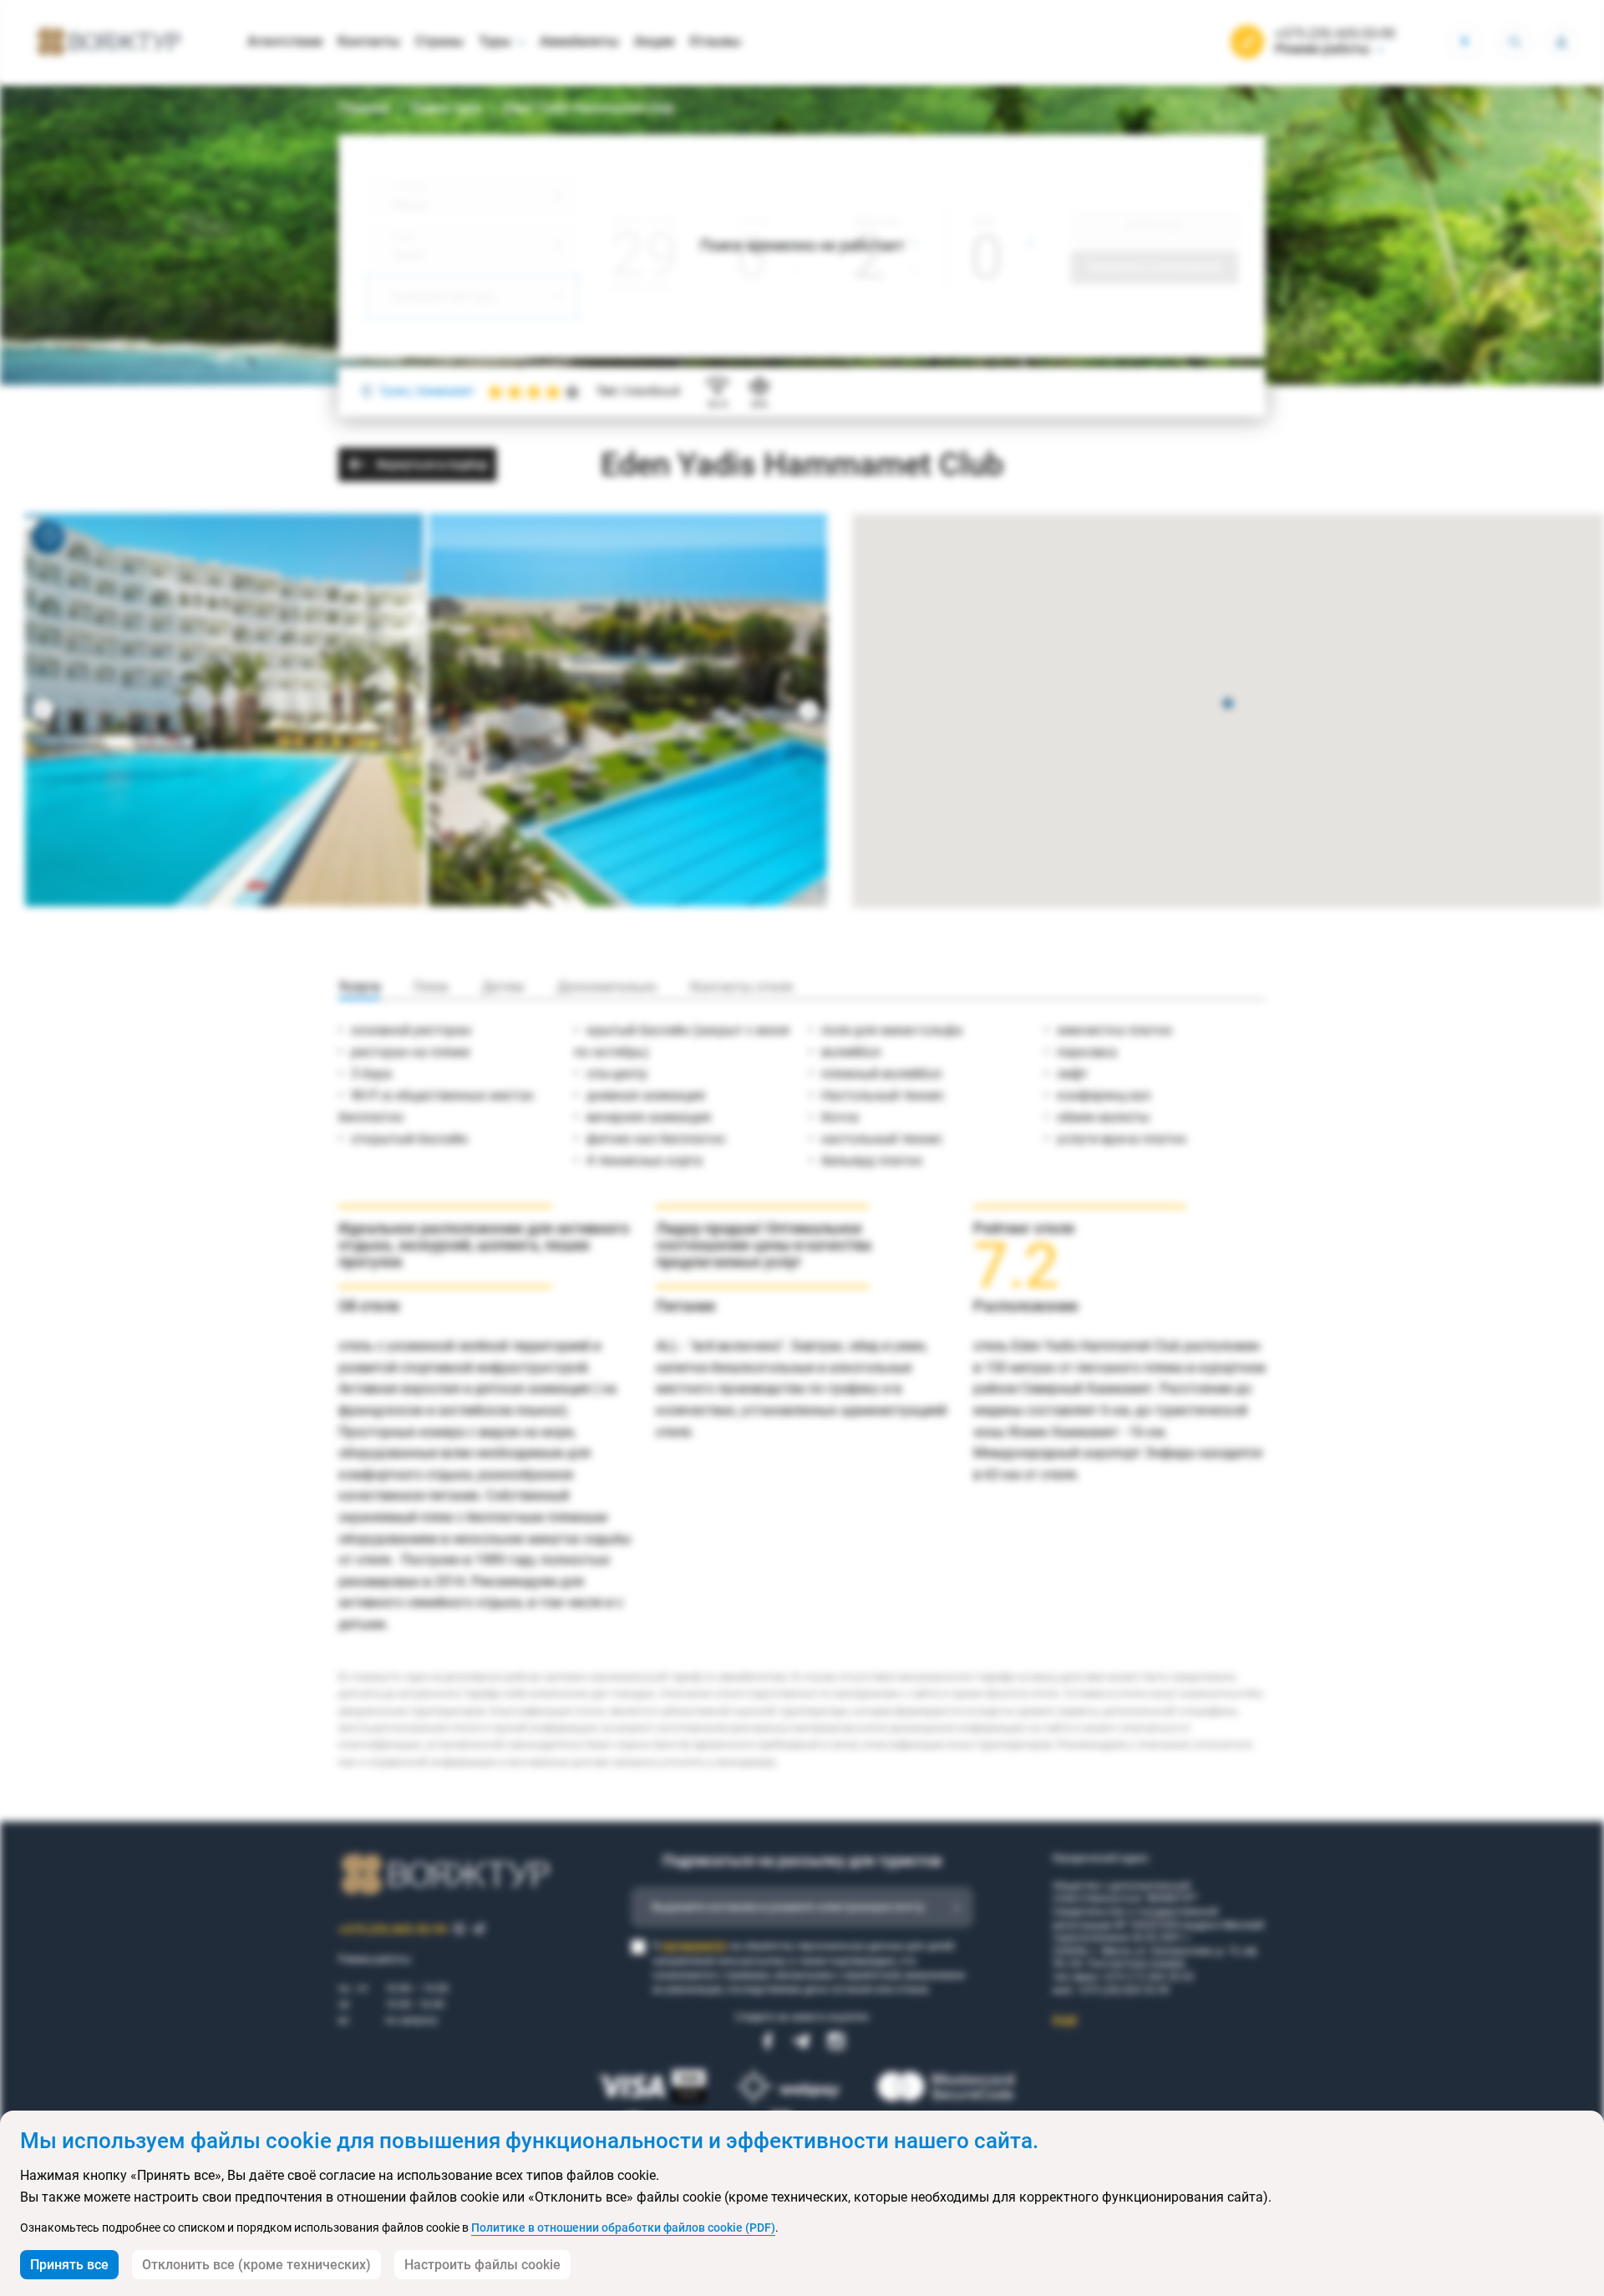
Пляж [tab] (431, 987)
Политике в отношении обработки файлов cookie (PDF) (623, 2228)
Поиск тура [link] (446, 108)
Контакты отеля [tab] (741, 987)
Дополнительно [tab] (607, 987)
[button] (1228, 705)
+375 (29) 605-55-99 (1335, 34)
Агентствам (285, 41)
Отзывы (715, 41)
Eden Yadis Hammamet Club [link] (589, 108)
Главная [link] (364, 108)
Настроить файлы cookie (482, 2265)
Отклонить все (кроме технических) (256, 2265)
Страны (439, 41)
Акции (654, 41)
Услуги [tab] (359, 987)
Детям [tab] (503, 987)
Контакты (369, 41)
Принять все (69, 2265)
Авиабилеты (579, 41)
